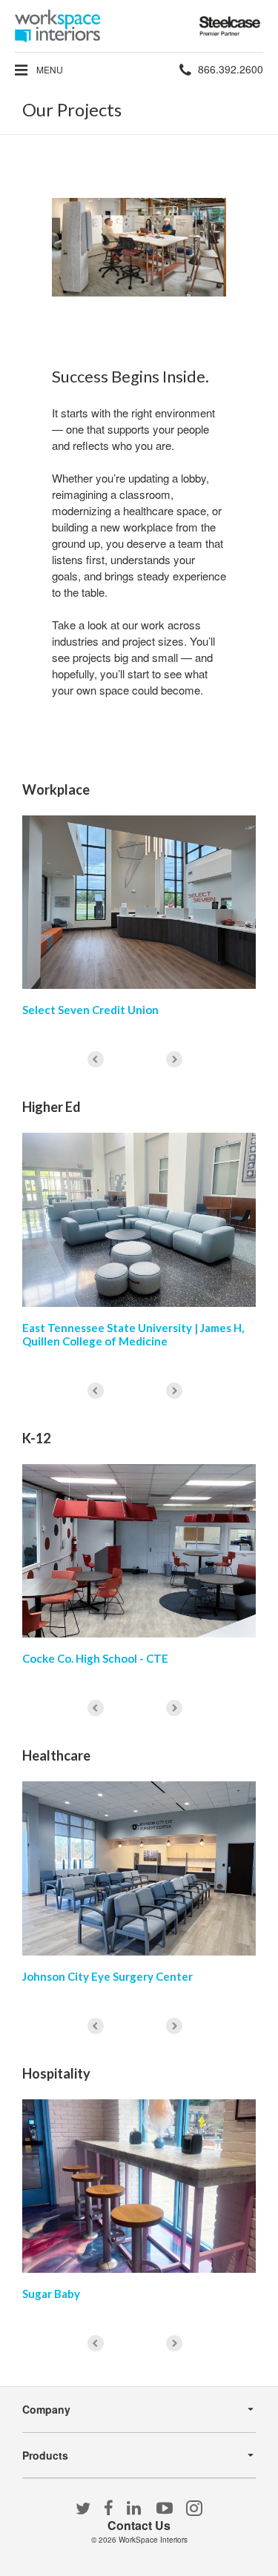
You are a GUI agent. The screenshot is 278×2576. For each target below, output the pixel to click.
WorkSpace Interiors (153, 2540)
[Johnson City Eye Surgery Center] (139, 1868)
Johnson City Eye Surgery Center (107, 1976)
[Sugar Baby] (139, 2186)
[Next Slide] (174, 1059)
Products (45, 2455)
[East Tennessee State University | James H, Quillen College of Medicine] (139, 1219)
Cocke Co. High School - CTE (95, 1658)
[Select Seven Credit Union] (139, 902)
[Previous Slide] (96, 1059)
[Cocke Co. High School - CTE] (139, 1551)
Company (46, 2409)
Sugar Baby (51, 2294)
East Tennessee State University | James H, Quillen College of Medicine (133, 1334)
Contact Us (139, 2525)
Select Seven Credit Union (90, 1010)
